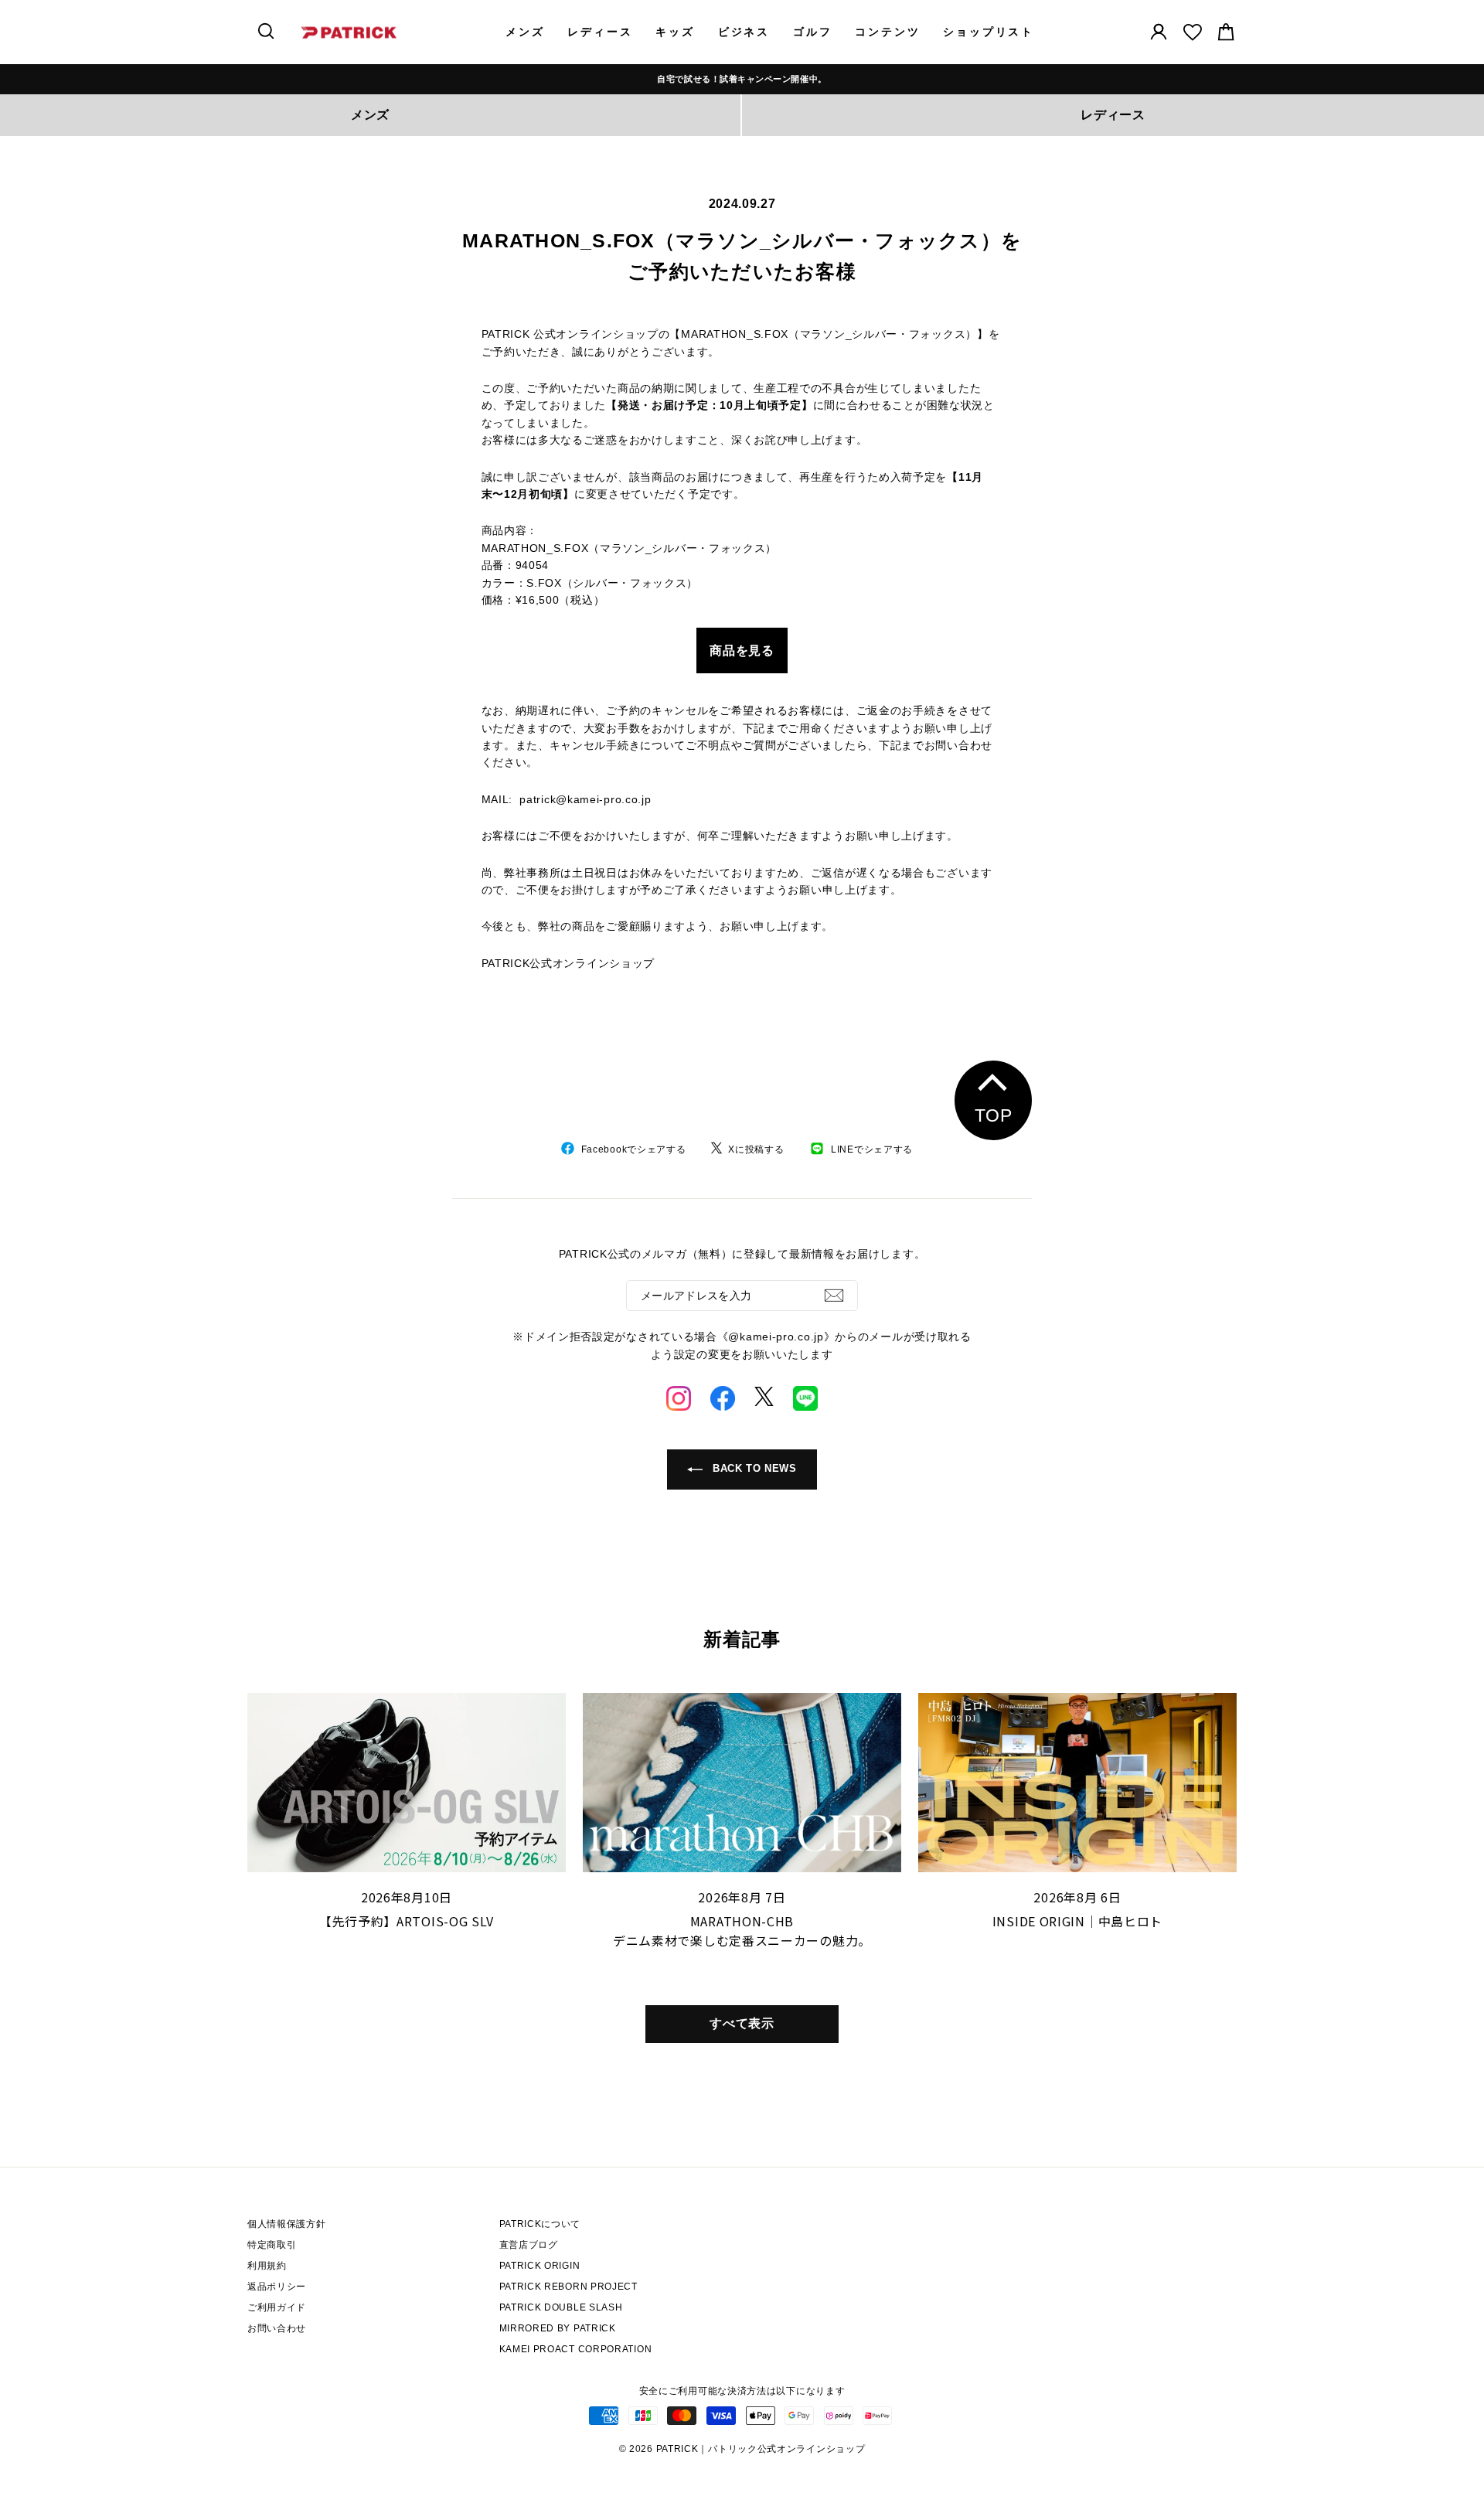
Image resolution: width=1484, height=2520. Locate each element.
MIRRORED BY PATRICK (558, 2328)
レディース (600, 32)
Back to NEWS (752, 1469)
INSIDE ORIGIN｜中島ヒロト (1077, 1921)
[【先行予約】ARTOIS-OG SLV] (407, 1783)
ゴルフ (812, 32)
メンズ (525, 32)
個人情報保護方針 (287, 2224)
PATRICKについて (540, 2224)
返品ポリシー (277, 2287)
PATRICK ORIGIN (540, 2266)
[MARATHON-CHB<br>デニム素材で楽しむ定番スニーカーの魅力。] (742, 1783)
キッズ (675, 32)
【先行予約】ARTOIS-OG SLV (407, 1921)
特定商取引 (272, 2245)
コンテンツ (887, 32)
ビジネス (744, 32)
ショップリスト (989, 32)
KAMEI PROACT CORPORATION (576, 2349)
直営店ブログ (529, 2245)
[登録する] (834, 1296)
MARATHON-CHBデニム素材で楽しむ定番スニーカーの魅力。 (742, 1931)
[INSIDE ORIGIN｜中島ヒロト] (1077, 1783)
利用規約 (267, 2266)
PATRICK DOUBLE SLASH (561, 2307)
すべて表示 (742, 2023)
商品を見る (742, 650)
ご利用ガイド (277, 2307)
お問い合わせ (277, 2328)
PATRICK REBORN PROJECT (568, 2287)
